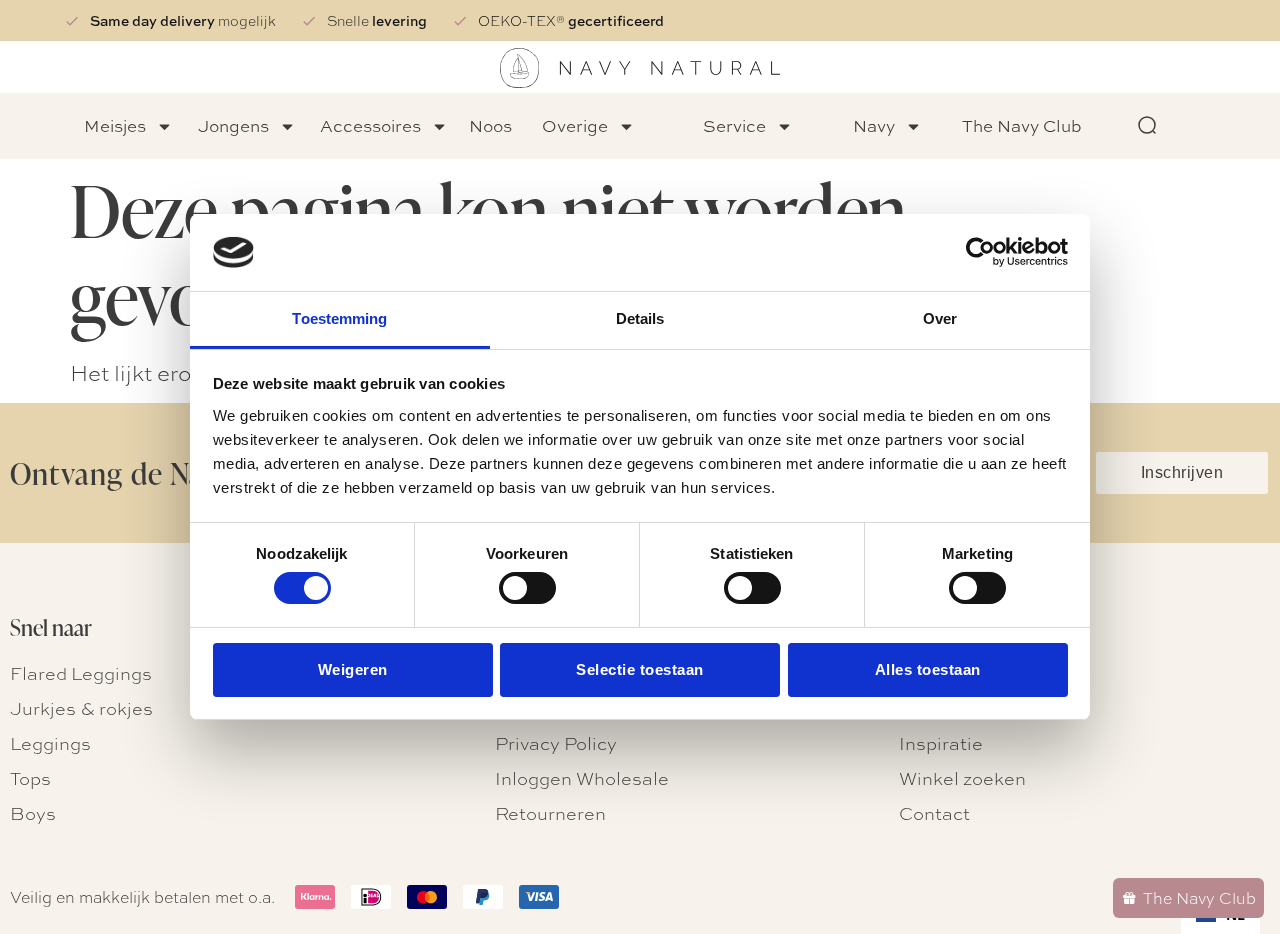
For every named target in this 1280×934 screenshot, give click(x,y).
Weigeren (353, 669)
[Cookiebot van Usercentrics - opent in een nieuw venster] (980, 252)
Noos (490, 125)
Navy (874, 125)
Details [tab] (640, 318)
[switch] (527, 588)
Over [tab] (940, 318)
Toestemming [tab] (339, 318)
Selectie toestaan (640, 669)
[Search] (1148, 126)
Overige (575, 125)
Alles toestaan (928, 669)
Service (734, 125)
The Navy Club (1022, 125)
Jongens (233, 125)
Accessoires (370, 125)
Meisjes (115, 125)
